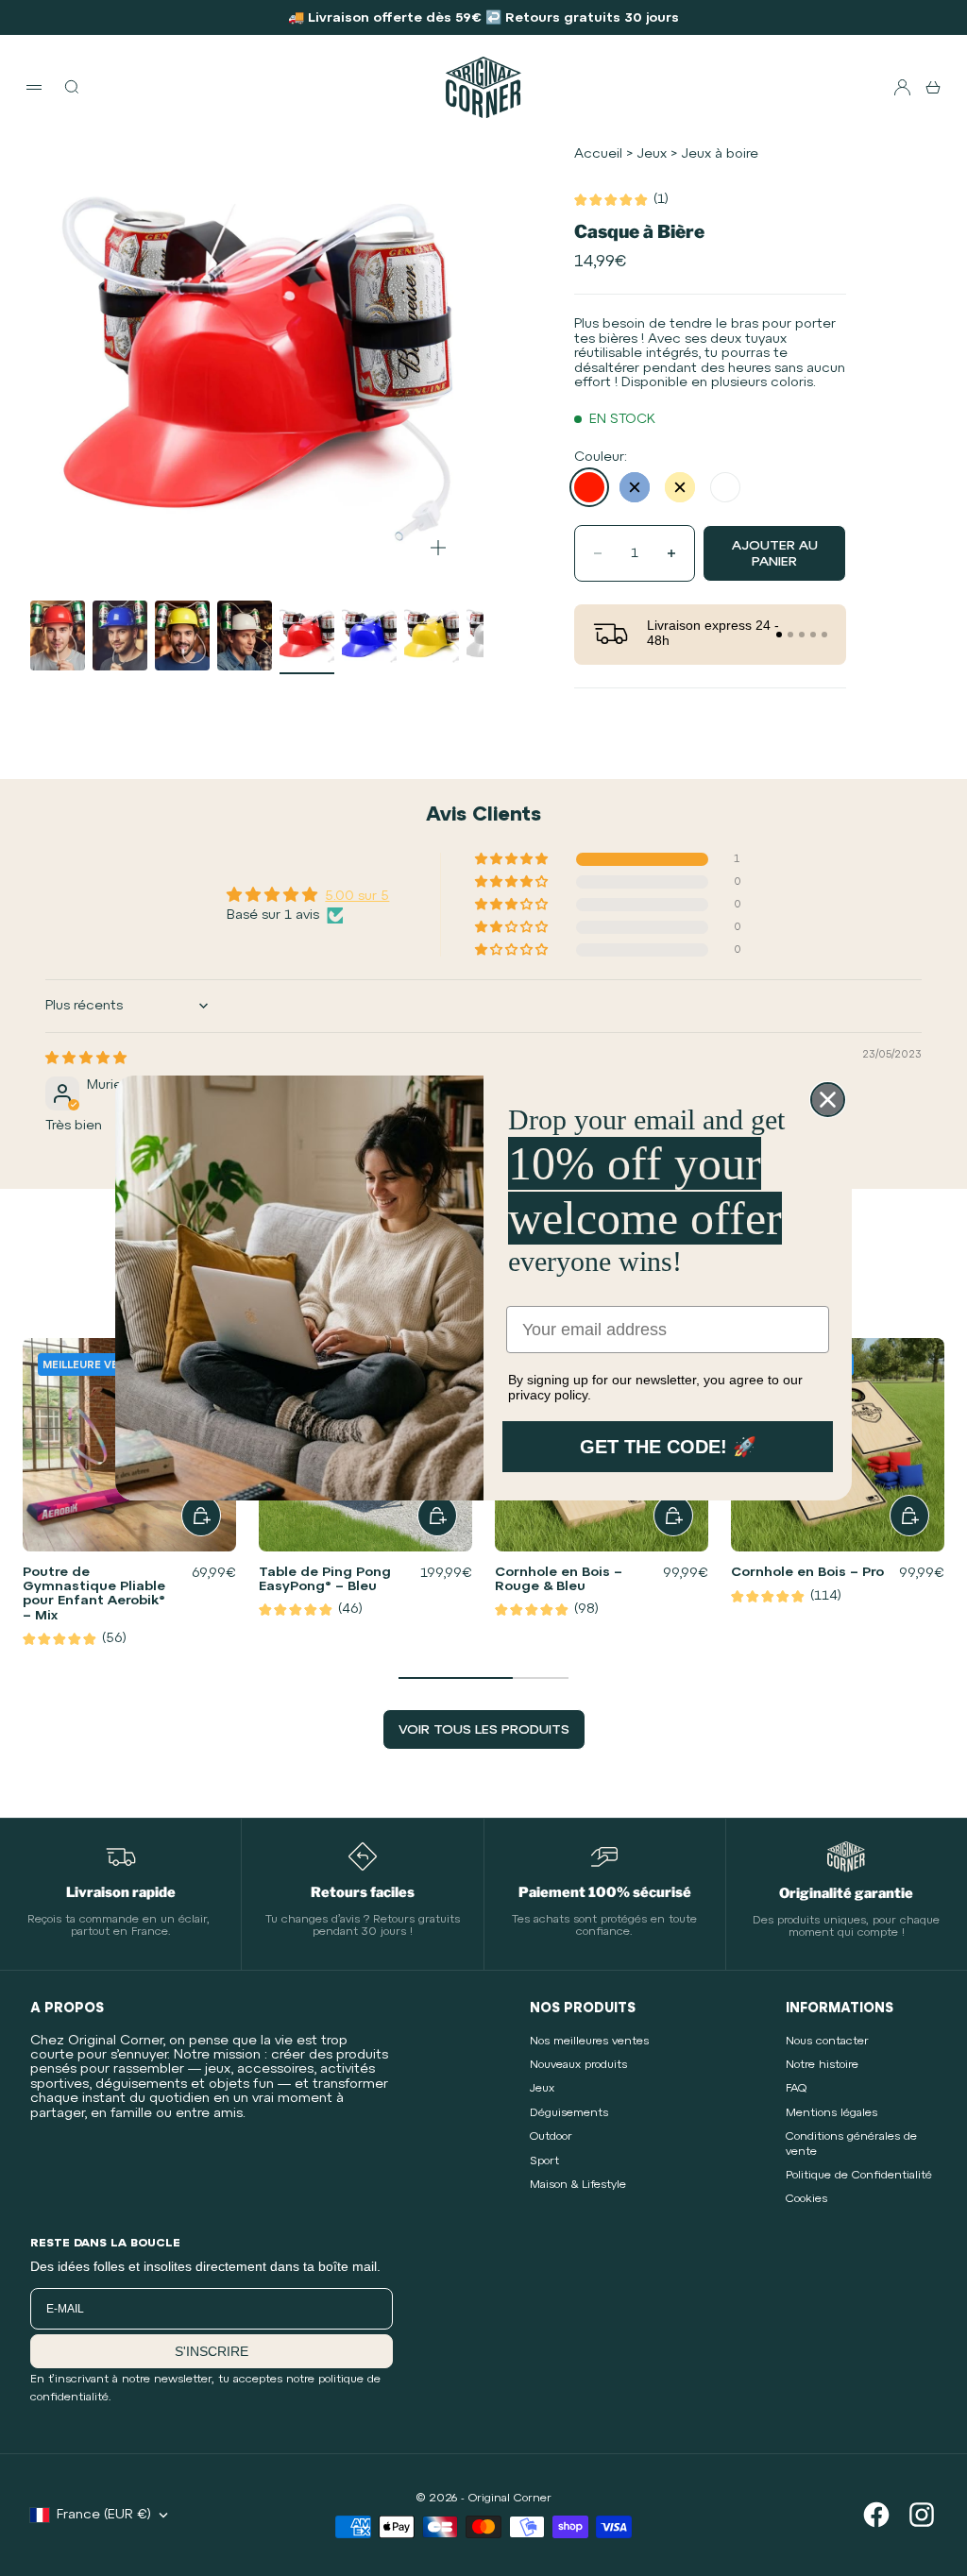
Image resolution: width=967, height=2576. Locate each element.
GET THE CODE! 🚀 (668, 1447)
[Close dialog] (828, 1100)
